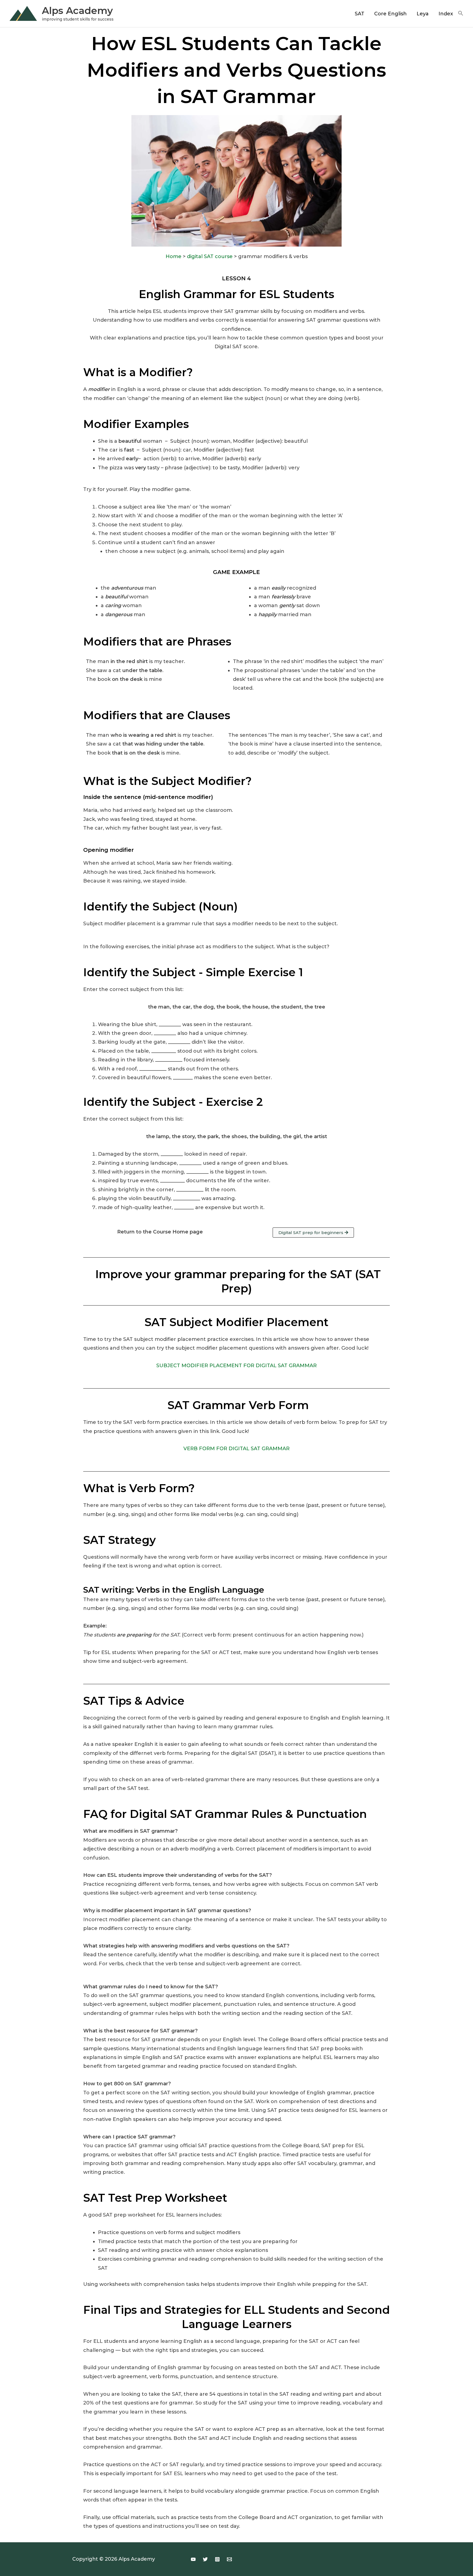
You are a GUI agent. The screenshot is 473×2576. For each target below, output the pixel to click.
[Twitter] (205, 2559)
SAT (360, 14)
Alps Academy (77, 11)
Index (446, 14)
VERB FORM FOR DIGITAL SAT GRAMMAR (236, 1449)
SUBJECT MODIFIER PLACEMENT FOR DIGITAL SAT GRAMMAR (236, 1366)
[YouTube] (193, 2559)
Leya (423, 14)
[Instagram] (217, 2559)
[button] (461, 14)
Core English (390, 14)
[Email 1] (229, 2559)
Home (174, 256)
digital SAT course (210, 256)
